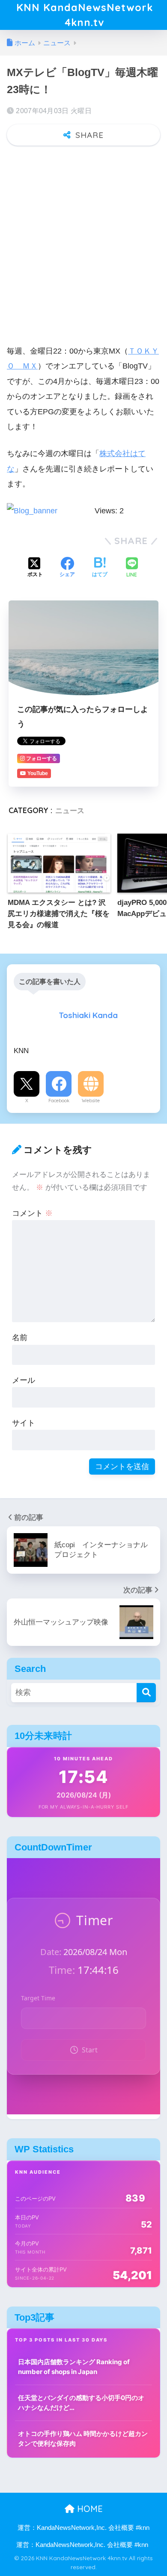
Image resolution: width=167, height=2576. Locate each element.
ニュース (70, 810)
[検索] (146, 1693)
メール (24, 1380)
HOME (89, 2509)
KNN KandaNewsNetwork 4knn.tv (85, 15)
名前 (20, 1337)
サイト (24, 1423)
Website (91, 1101)
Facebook (59, 1101)
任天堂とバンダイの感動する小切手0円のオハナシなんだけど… (81, 2403)
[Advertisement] (83, 240)
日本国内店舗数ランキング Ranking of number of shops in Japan (74, 2367)
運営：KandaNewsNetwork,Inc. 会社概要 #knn (83, 2528)
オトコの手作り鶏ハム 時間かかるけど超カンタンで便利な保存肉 (83, 2438)
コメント (32, 1213)
